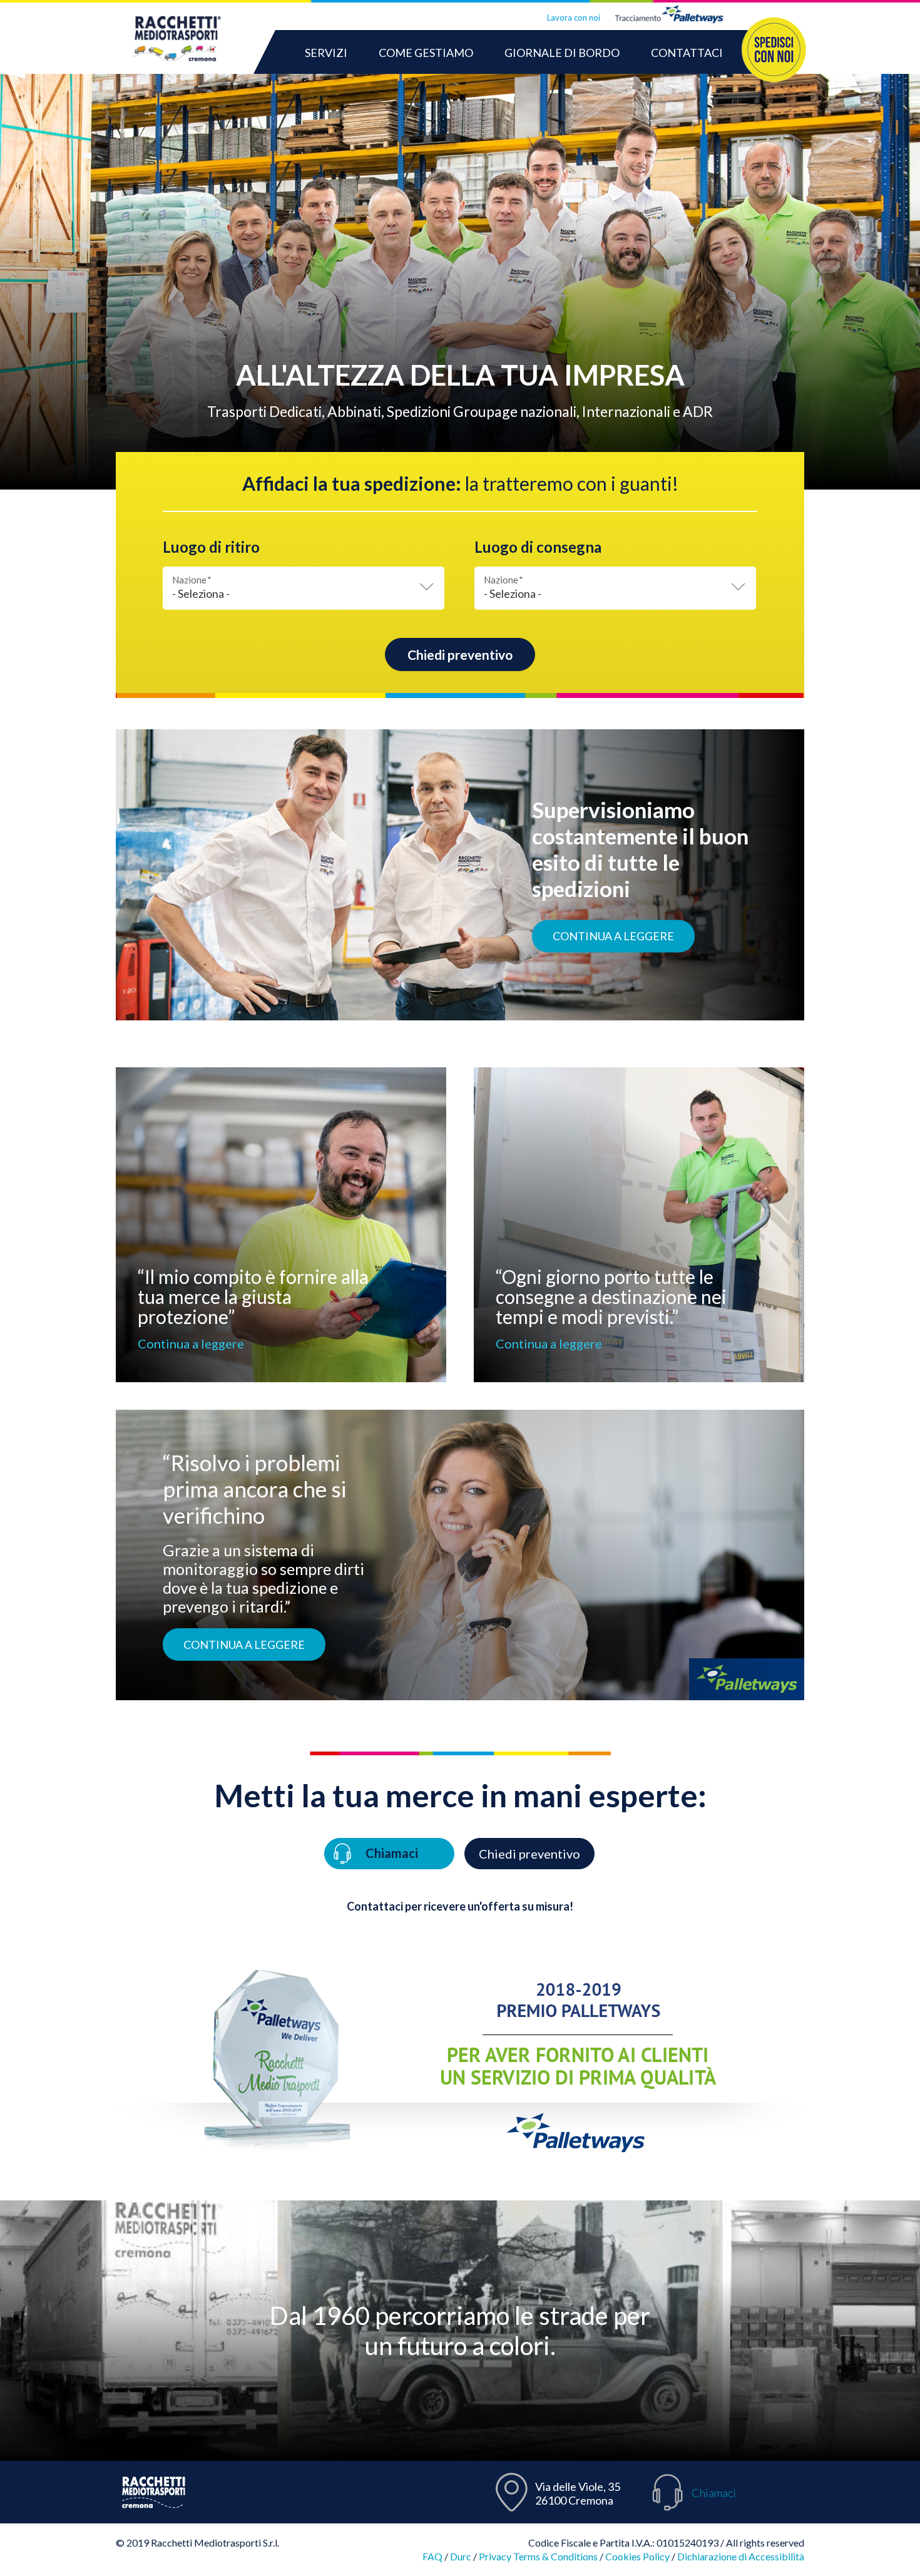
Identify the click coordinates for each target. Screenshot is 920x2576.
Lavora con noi (574, 18)
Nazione (192, 580)
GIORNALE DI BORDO (562, 53)
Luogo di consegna (538, 547)
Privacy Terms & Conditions (538, 2556)
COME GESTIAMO (426, 53)
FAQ (432, 2556)
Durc (461, 2556)
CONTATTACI (687, 53)
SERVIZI (326, 53)
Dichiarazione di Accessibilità (741, 2556)
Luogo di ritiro (211, 547)
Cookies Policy (637, 2556)
